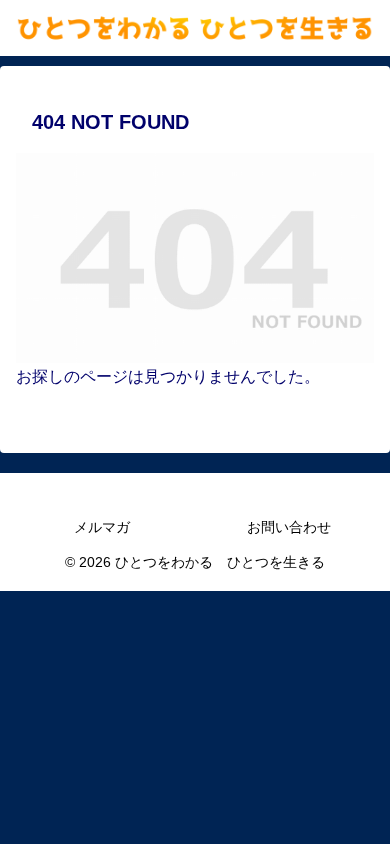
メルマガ (102, 527)
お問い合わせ (289, 527)
